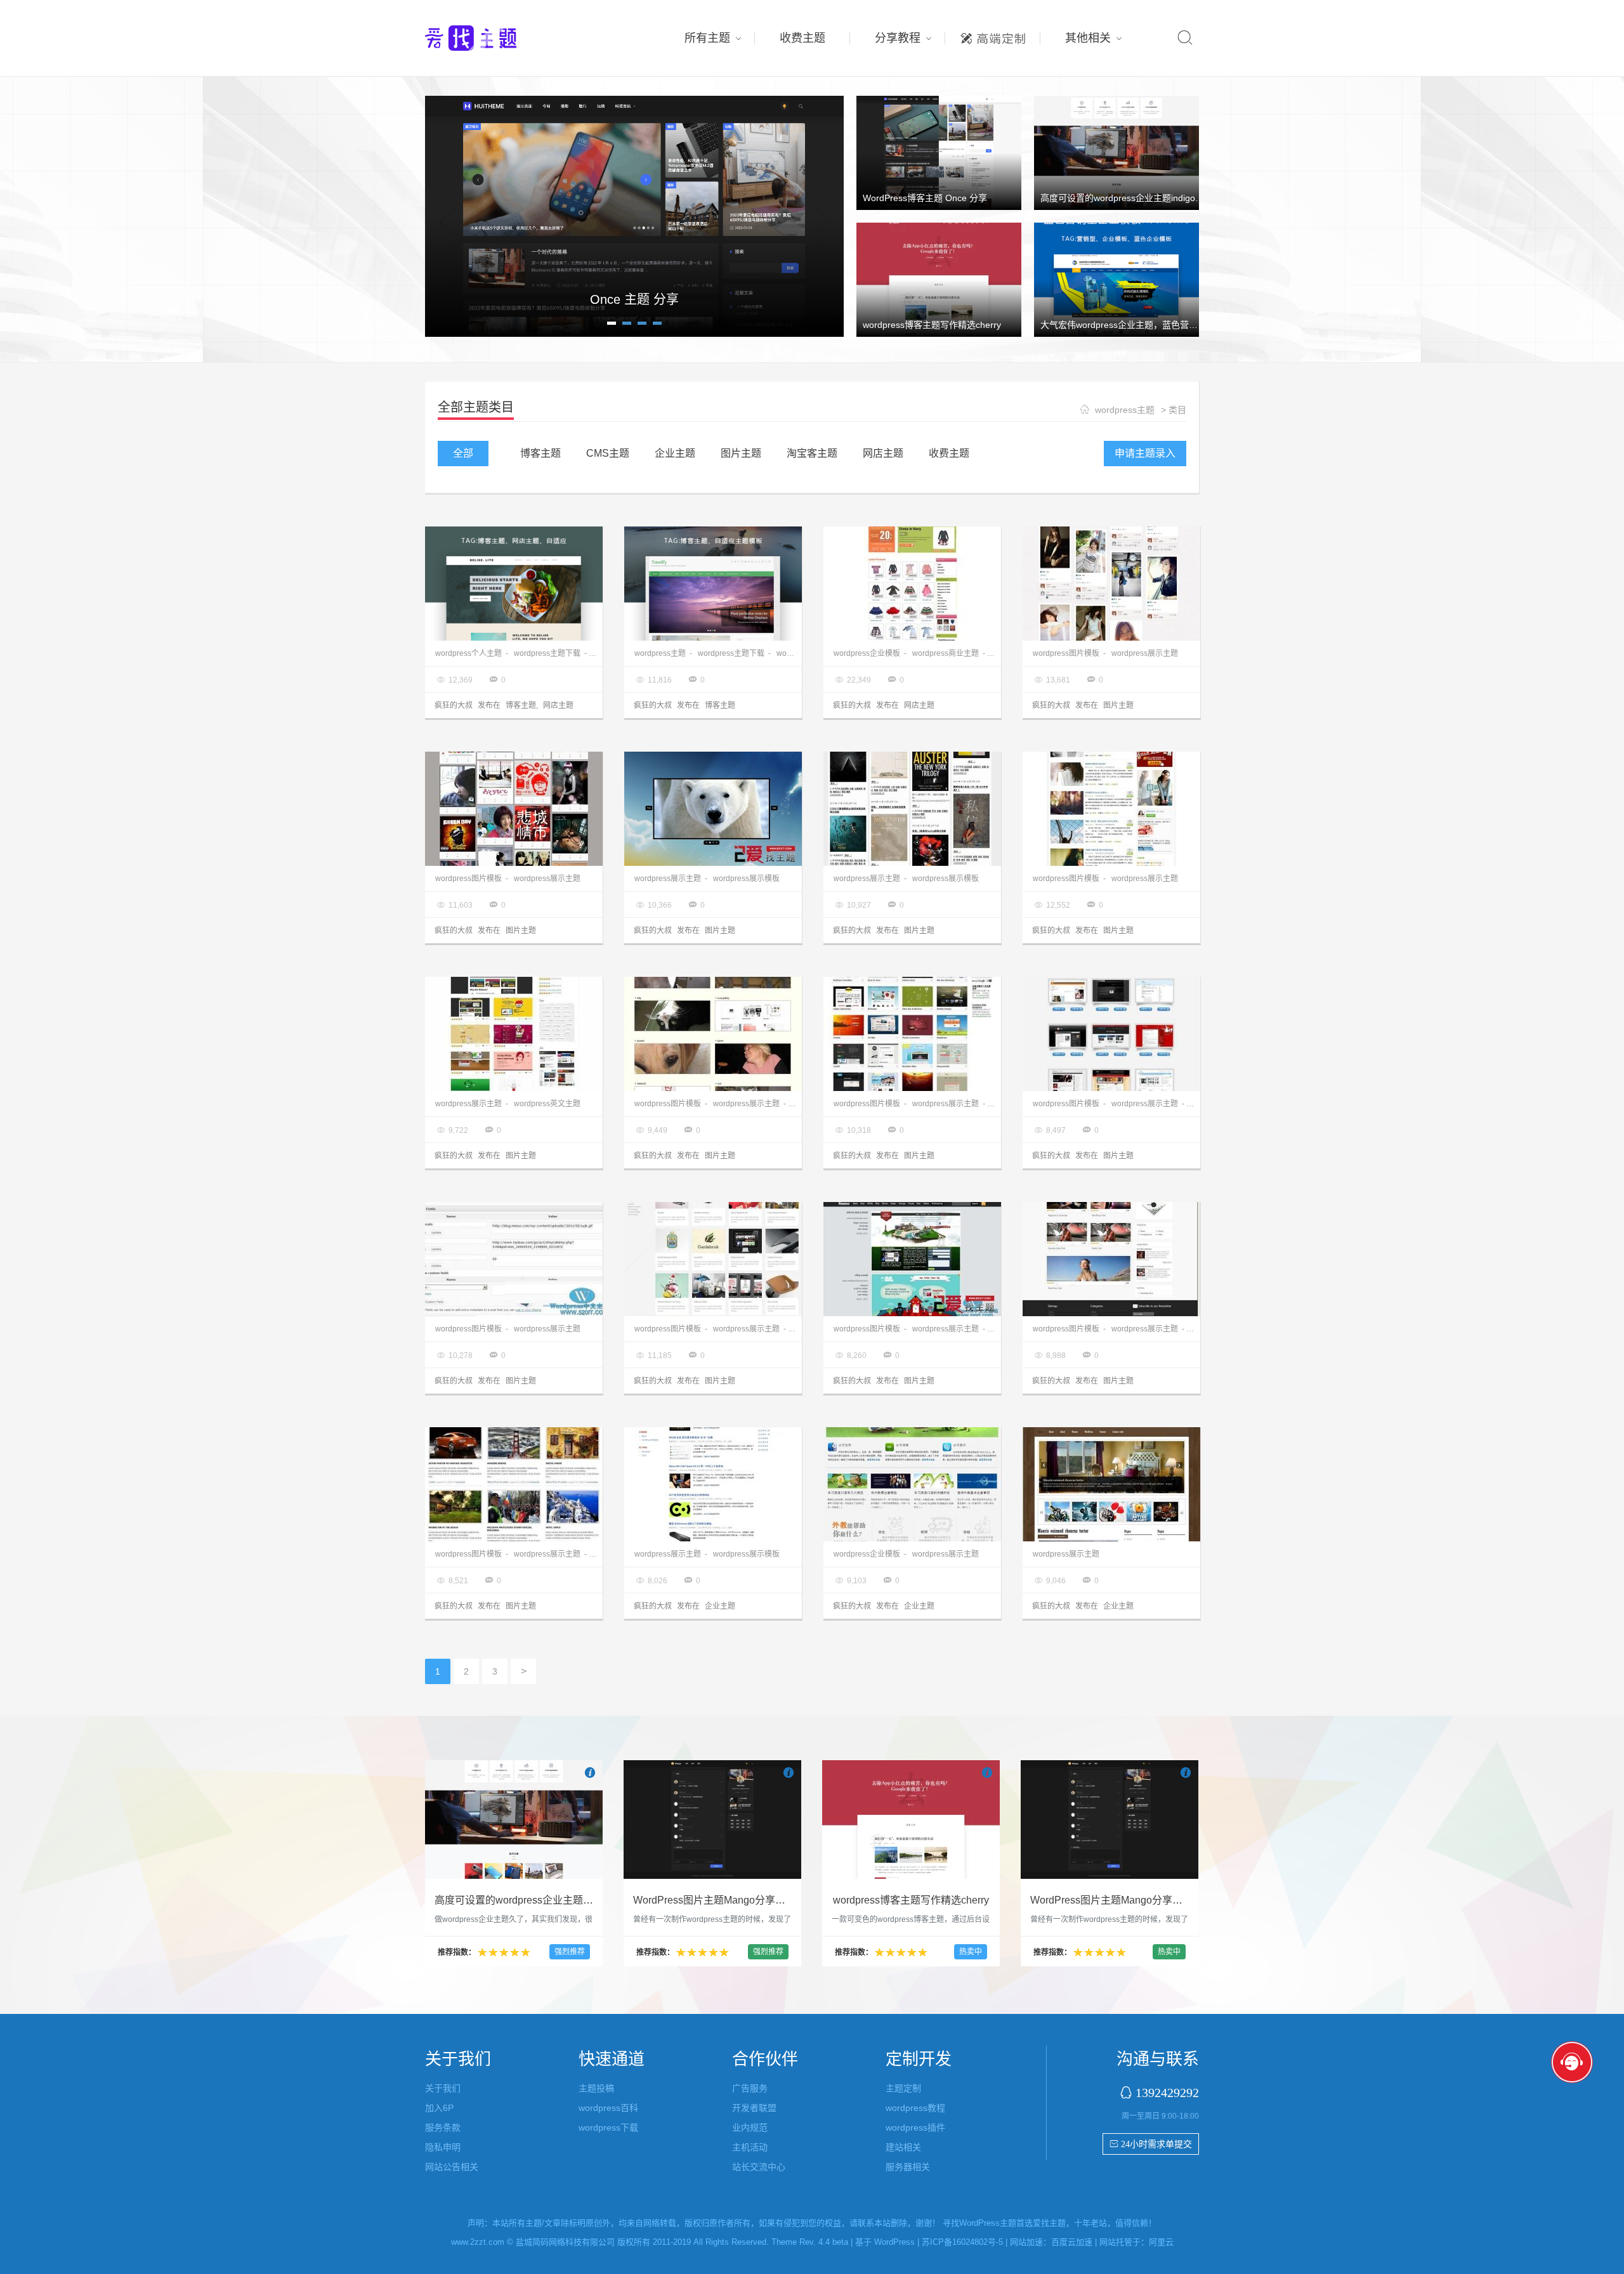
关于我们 (443, 2088)
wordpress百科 (608, 2108)
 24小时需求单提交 (1151, 2144)
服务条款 (443, 2127)
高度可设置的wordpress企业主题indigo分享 (1127, 198)
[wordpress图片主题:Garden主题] (514, 1034)
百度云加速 (1072, 2242)
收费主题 (802, 38)
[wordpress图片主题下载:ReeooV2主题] (912, 1259)
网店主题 (883, 453)
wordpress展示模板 (746, 879)
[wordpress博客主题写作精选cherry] (939, 279)
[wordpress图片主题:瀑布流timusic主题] (514, 809)
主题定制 (993, 35)
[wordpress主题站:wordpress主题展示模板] (1111, 1034)
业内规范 (750, 2127)
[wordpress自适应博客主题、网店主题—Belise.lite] (514, 584)
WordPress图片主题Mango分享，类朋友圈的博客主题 (755, 1900)
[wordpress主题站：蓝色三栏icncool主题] (713, 1484)
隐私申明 (443, 2147)
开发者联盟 (754, 2108)
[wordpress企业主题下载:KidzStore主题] (912, 584)
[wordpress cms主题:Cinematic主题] (1111, 1259)
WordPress (894, 2242)
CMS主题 (608, 453)
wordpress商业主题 (946, 653)
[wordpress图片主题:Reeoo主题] (912, 1034)
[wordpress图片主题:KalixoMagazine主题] (1111, 1484)
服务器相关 (908, 2167)
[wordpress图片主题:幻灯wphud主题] (713, 809)
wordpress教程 (915, 2108)
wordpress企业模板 (867, 653)
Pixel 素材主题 (634, 299)
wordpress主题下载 (547, 653)
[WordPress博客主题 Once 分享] (939, 152)
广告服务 (750, 2088)
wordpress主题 (1125, 410)
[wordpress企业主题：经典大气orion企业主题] (912, 1484)
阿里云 (1161, 2242)
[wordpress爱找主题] (634, 214)
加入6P (439, 2108)
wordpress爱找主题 (495, 38)
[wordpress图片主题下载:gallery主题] (514, 1484)
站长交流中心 (759, 2167)
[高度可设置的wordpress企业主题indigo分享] (1116, 152)
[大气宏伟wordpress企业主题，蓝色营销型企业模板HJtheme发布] (1116, 279)
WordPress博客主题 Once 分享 (925, 198)
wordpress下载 (608, 2127)
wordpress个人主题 (468, 653)
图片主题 (741, 453)
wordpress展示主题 (1145, 653)
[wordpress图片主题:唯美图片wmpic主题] (1111, 809)
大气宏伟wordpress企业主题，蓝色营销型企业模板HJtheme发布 (1168, 325)
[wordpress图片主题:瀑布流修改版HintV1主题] (1111, 584)
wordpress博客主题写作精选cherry (932, 325)
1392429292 (1167, 2092)
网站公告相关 (452, 2167)
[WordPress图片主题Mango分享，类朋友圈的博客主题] (712, 1819)
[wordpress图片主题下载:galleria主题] (713, 1034)
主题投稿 (596, 2088)
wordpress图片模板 (1066, 653)
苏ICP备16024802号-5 (962, 2242)
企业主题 (675, 453)
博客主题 (540, 453)
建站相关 (903, 2147)
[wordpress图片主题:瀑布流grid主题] (912, 809)
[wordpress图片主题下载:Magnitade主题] (514, 1259)
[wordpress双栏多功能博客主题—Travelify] (713, 584)
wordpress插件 (915, 2127)
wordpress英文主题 (547, 1104)
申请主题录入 (1145, 453)
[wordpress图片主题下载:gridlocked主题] (713, 1259)
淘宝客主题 (812, 453)
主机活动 (750, 2147)
